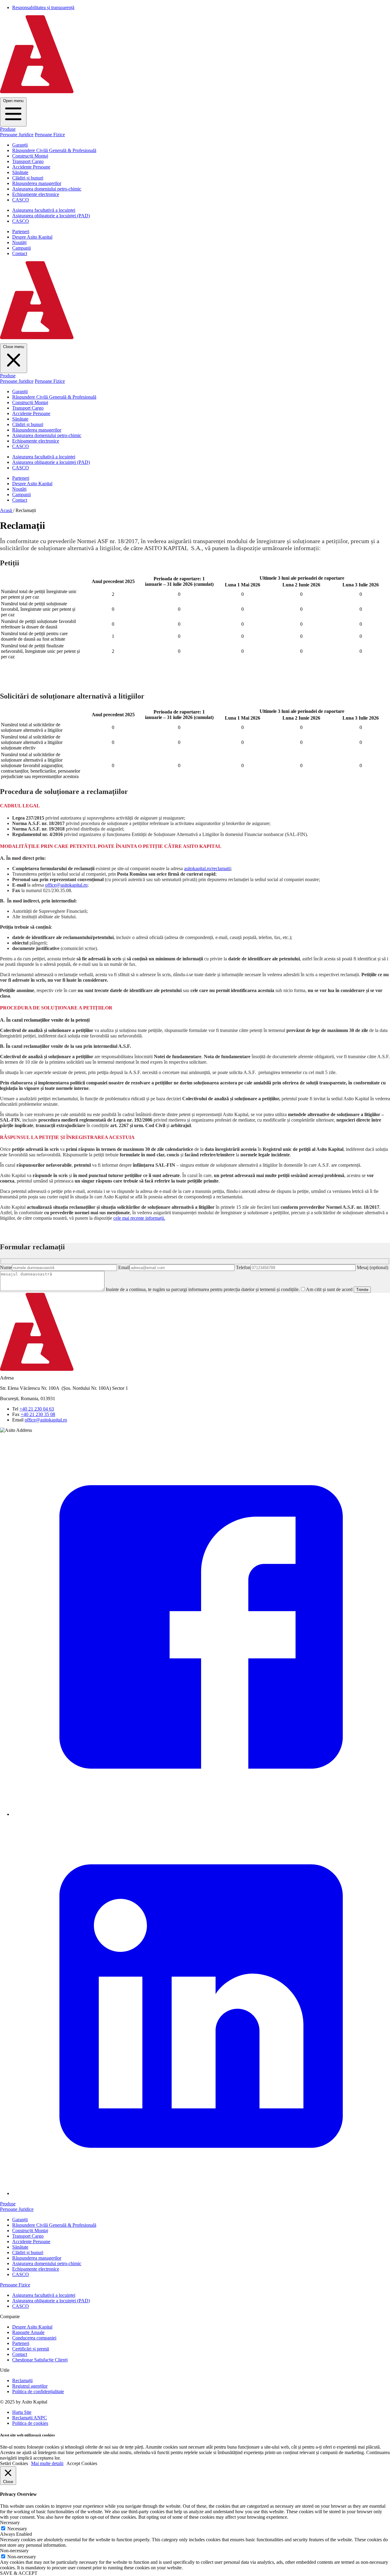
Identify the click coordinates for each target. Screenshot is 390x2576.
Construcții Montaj (30, 156)
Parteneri (21, 231)
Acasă (7, 510)
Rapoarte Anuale (28, 2332)
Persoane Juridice (17, 135)
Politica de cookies (30, 2423)
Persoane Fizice (50, 135)
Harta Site (22, 2412)
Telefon (243, 1267)
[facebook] (201, 1814)
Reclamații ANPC (30, 2418)
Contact (20, 253)
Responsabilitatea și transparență (43, 7)
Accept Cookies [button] (82, 2463)
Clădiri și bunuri (28, 178)
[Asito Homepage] (195, 95)
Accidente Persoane (31, 167)
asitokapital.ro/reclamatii (207, 868)
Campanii (21, 248)
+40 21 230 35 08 (38, 1414)
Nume (6, 1267)
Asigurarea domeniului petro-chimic (47, 189)
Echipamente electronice (36, 194)
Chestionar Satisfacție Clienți (40, 2360)
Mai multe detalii (47, 2463)
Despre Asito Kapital (32, 237)
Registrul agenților (30, 2386)
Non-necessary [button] (14, 2551)
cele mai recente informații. (139, 1218)
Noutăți (19, 242)
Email (124, 1267)
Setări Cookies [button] (14, 2463)
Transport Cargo (28, 161)
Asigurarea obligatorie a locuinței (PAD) (51, 216)
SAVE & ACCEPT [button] (19, 2573)
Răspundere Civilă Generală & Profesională (54, 150)
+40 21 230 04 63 (37, 1409)
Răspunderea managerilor (37, 183)
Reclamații (22, 2380)
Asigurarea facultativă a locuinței (44, 210)
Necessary (17, 2529)
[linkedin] (201, 2193)
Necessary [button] (10, 2523)
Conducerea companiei (34, 2338)
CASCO (21, 200)
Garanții (20, 145)
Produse (8, 129)
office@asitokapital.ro (66, 885)
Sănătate (20, 172)
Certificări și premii (31, 2349)
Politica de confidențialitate (38, 2391)
